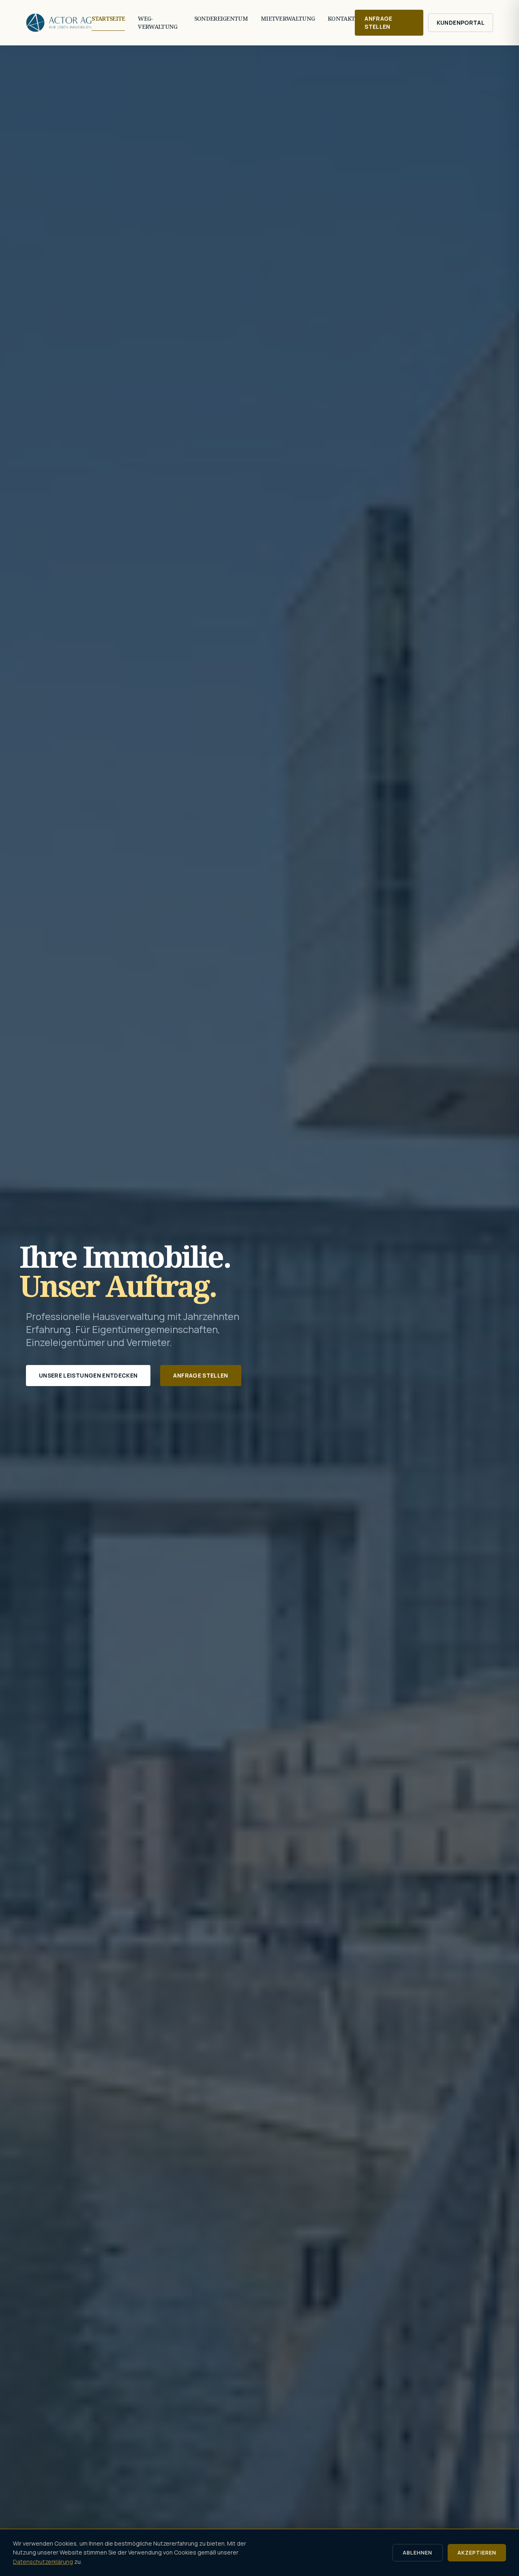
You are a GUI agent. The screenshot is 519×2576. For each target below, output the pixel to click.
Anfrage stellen (378, 22)
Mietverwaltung (288, 18)
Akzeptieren (477, 2552)
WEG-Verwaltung (158, 22)
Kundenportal (461, 22)
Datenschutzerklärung (43, 2562)
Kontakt (341, 18)
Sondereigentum (221, 18)
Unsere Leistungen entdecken (88, 1375)
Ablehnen (417, 2552)
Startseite (108, 18)
